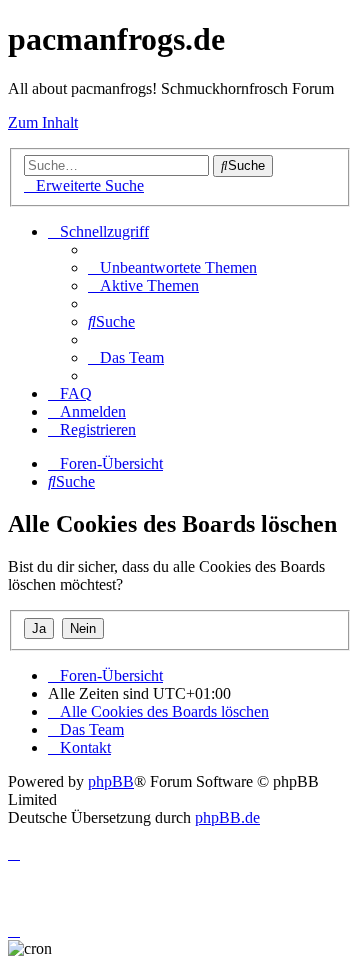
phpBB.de (227, 817)
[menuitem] (172, 267)
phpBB (111, 781)
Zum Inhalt (43, 122)
